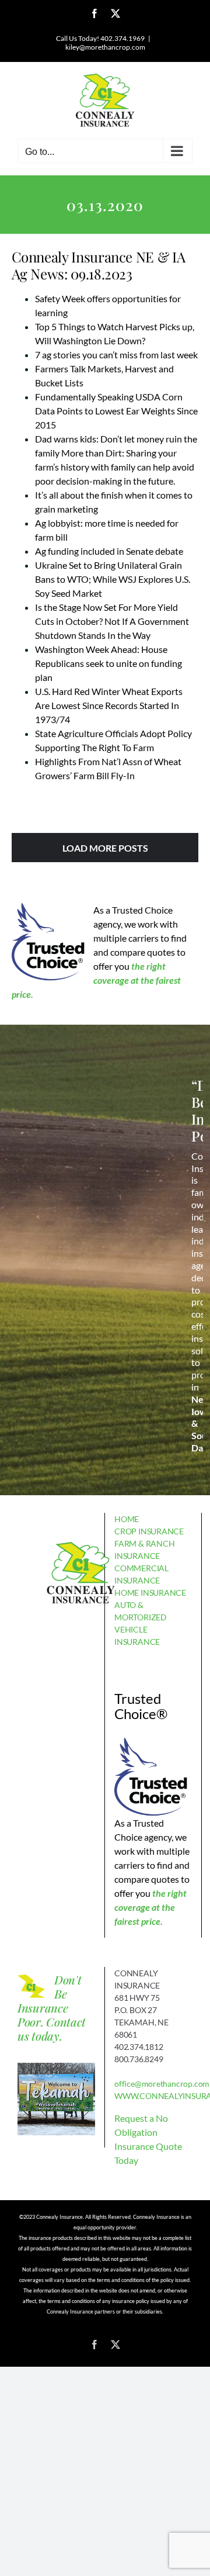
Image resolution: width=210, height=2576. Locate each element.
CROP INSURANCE (149, 1531)
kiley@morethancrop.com (105, 47)
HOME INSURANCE (150, 1593)
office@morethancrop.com (162, 2084)
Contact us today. (52, 2029)
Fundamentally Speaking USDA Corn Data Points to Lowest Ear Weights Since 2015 (116, 411)
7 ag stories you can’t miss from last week (116, 355)
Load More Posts (105, 848)
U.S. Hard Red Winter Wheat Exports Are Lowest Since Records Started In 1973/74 (109, 705)
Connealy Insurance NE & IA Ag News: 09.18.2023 (99, 265)
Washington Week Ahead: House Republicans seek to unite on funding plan (108, 663)
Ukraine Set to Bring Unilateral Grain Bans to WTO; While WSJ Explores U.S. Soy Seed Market (113, 579)
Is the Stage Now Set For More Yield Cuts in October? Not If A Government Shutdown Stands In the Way (112, 621)
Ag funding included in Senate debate (109, 551)
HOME (127, 1519)
